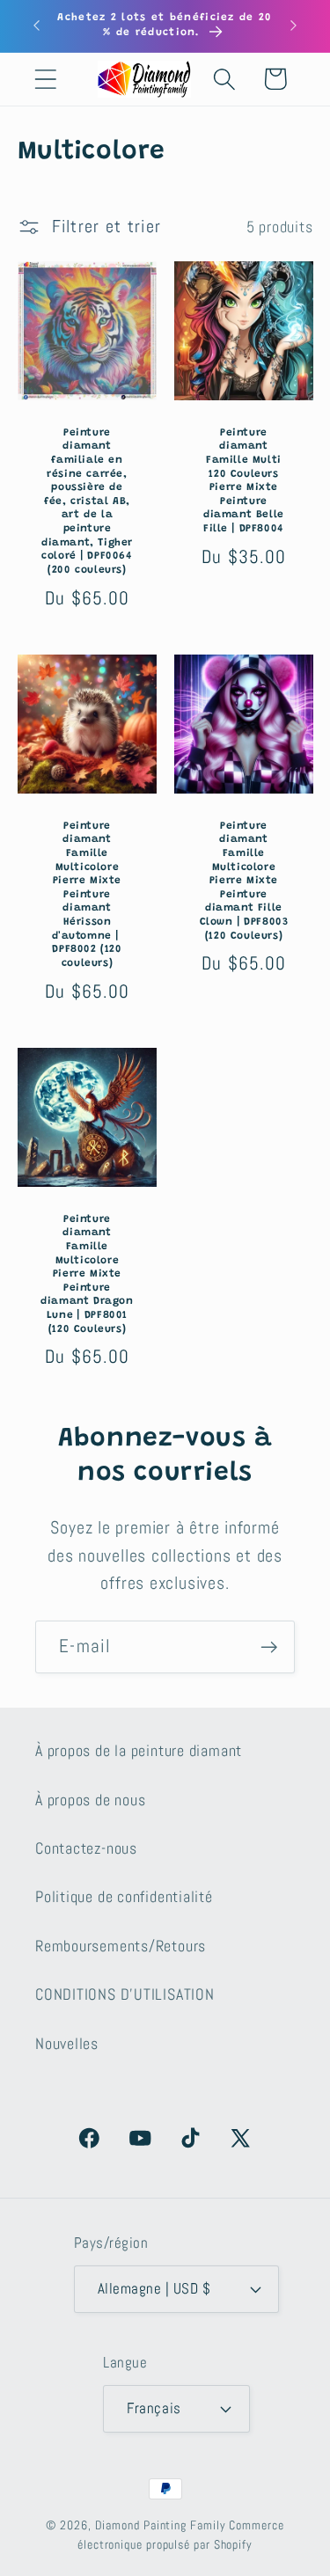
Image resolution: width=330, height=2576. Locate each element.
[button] (45, 79)
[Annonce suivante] (294, 26)
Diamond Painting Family (161, 2525)
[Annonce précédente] (37, 26)
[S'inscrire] (269, 1647)
